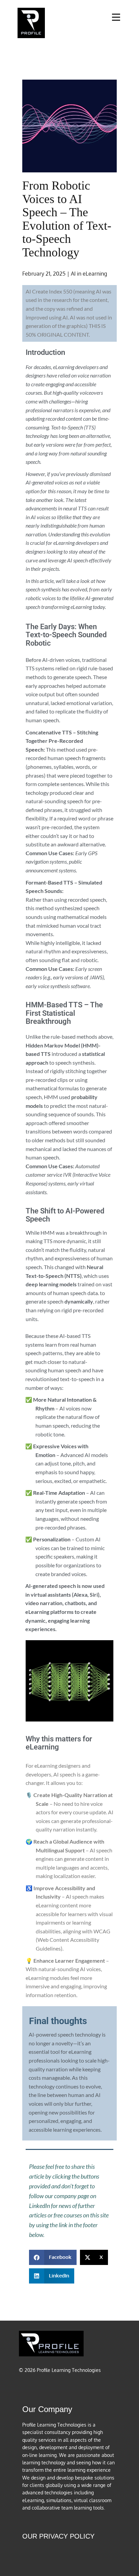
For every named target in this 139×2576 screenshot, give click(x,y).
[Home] (31, 23)
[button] (53, 2257)
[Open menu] (116, 17)
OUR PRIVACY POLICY (58, 2536)
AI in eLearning (89, 274)
